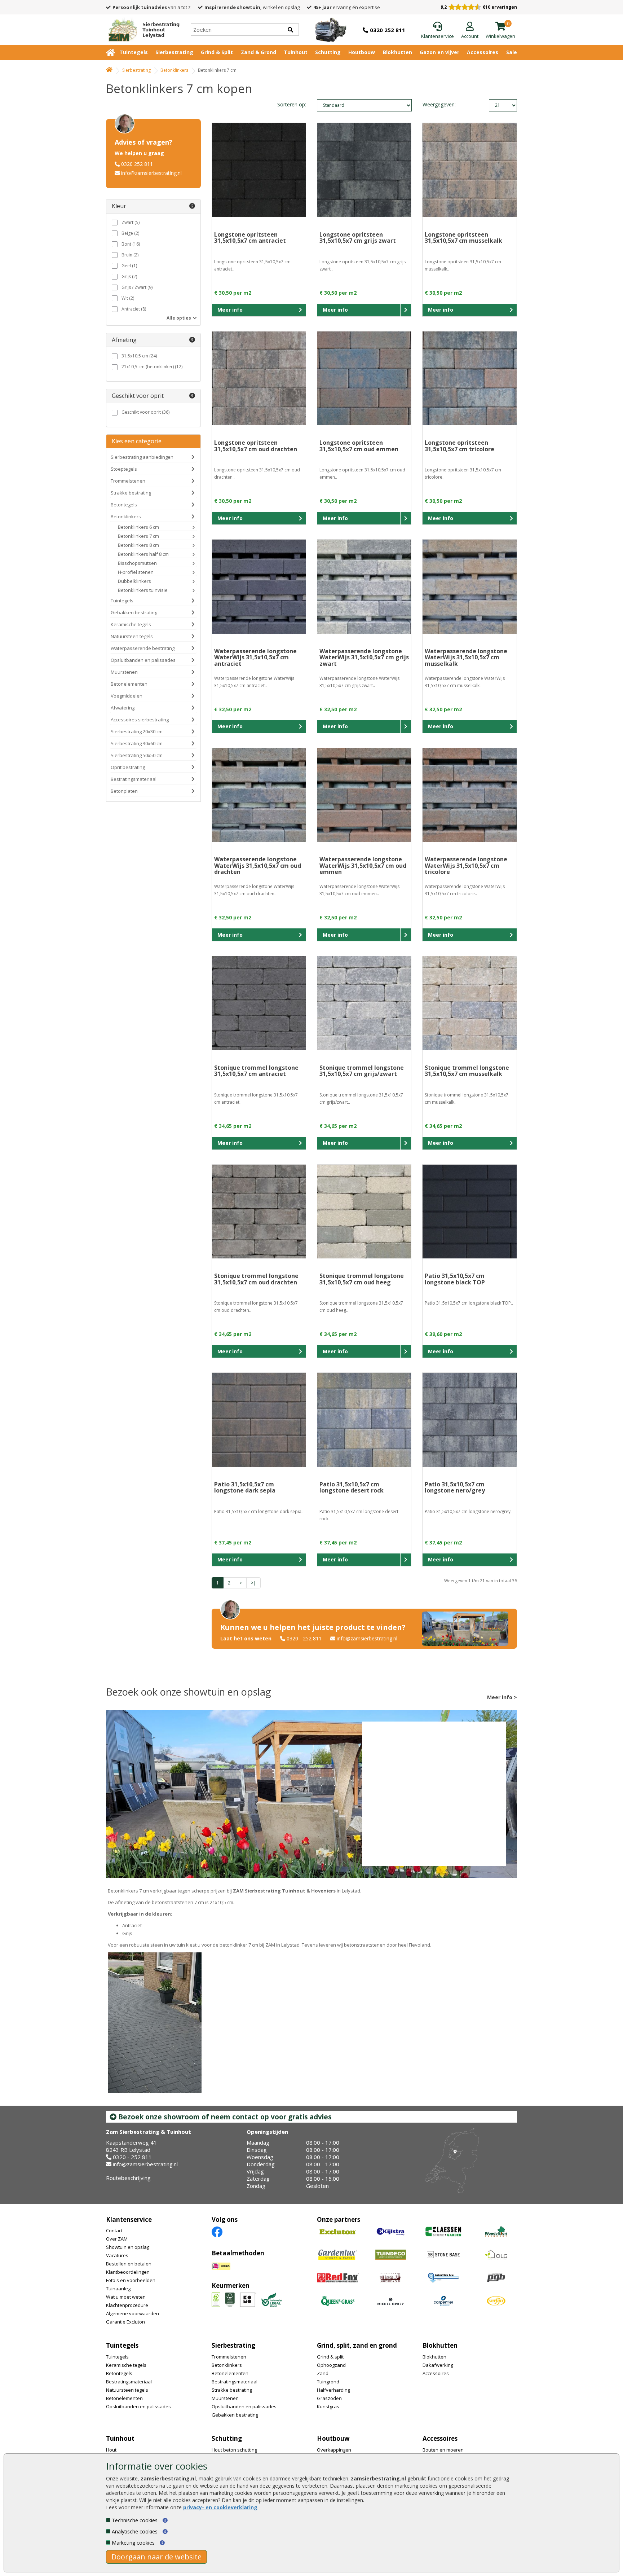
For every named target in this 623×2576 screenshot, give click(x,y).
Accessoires (483, 52)
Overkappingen (334, 2450)
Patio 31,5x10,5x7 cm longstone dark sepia (245, 1487)
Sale (512, 52)
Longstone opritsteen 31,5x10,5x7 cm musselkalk (463, 238)
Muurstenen (124, 672)
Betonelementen (129, 684)
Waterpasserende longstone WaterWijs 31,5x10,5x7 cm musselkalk (466, 657)
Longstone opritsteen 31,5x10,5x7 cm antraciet (250, 238)
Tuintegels (134, 52)
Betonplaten (124, 791)
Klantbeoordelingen (128, 2272)
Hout (111, 2450)
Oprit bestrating (128, 767)
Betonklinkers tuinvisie (143, 590)
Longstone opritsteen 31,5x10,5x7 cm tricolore (459, 446)
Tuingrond (328, 2382)
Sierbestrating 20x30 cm (137, 731)
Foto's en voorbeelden (131, 2280)
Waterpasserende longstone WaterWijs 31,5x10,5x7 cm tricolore (466, 865)
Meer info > (502, 1697)
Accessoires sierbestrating (140, 720)
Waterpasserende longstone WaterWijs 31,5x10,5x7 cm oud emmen (363, 865)
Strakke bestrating (131, 493)
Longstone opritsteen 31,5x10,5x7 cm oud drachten (256, 446)
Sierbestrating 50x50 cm (137, 755)
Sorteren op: (292, 104)
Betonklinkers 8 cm (138, 545)
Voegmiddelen (127, 696)
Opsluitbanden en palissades (143, 660)
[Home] (109, 70)
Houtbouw (362, 52)
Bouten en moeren (443, 2450)
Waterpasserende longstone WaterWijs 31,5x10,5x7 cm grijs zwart (364, 657)
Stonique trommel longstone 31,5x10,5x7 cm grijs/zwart (362, 1071)
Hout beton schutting (234, 2450)
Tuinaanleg (118, 2289)
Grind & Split (217, 52)
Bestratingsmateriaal (134, 779)
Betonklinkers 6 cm (138, 527)
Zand (323, 2373)
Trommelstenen (128, 481)
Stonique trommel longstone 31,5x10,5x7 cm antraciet (256, 1071)
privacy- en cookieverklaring (220, 2507)
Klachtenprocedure (127, 2305)
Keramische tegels (131, 624)
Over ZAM (117, 2239)
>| (253, 1583)
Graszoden (329, 2398)
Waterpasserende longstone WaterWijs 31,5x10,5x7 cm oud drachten (258, 865)
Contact (114, 2230)
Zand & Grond (259, 52)
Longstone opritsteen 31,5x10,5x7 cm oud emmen (359, 446)
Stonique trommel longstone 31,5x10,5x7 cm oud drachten (256, 1279)
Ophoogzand (331, 2365)
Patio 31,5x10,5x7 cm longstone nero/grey (455, 1487)
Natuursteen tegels (132, 636)
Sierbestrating (174, 52)
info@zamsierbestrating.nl (151, 173)
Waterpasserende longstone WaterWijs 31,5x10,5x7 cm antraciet (255, 657)
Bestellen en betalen (129, 2264)
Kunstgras (328, 2406)
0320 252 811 (137, 164)
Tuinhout (296, 52)
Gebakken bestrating (134, 612)
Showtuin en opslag (128, 2247)
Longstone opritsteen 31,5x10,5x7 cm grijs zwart (358, 238)
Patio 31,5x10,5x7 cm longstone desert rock (352, 1487)
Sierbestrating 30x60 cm (137, 743)
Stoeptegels (124, 469)
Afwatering (123, 708)
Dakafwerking (438, 2365)
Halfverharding (333, 2390)
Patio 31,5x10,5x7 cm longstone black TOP (455, 1279)
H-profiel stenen (136, 572)
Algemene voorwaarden (132, 2313)
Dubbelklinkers (134, 581)
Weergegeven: (435, 104)
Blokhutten (397, 52)
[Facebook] (217, 2232)
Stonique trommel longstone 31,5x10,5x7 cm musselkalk (467, 1071)
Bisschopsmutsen (137, 563)
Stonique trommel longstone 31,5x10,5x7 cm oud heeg (362, 1279)
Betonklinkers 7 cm (138, 536)
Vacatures (117, 2255)
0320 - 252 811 (304, 1638)
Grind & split (330, 2357)
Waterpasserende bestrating (143, 648)
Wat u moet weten (126, 2297)
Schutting (328, 52)
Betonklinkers (174, 70)
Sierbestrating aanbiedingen (142, 457)
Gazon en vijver (439, 52)
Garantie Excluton (125, 2322)
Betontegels (124, 505)
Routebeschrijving (128, 2178)
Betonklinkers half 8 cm (143, 554)
